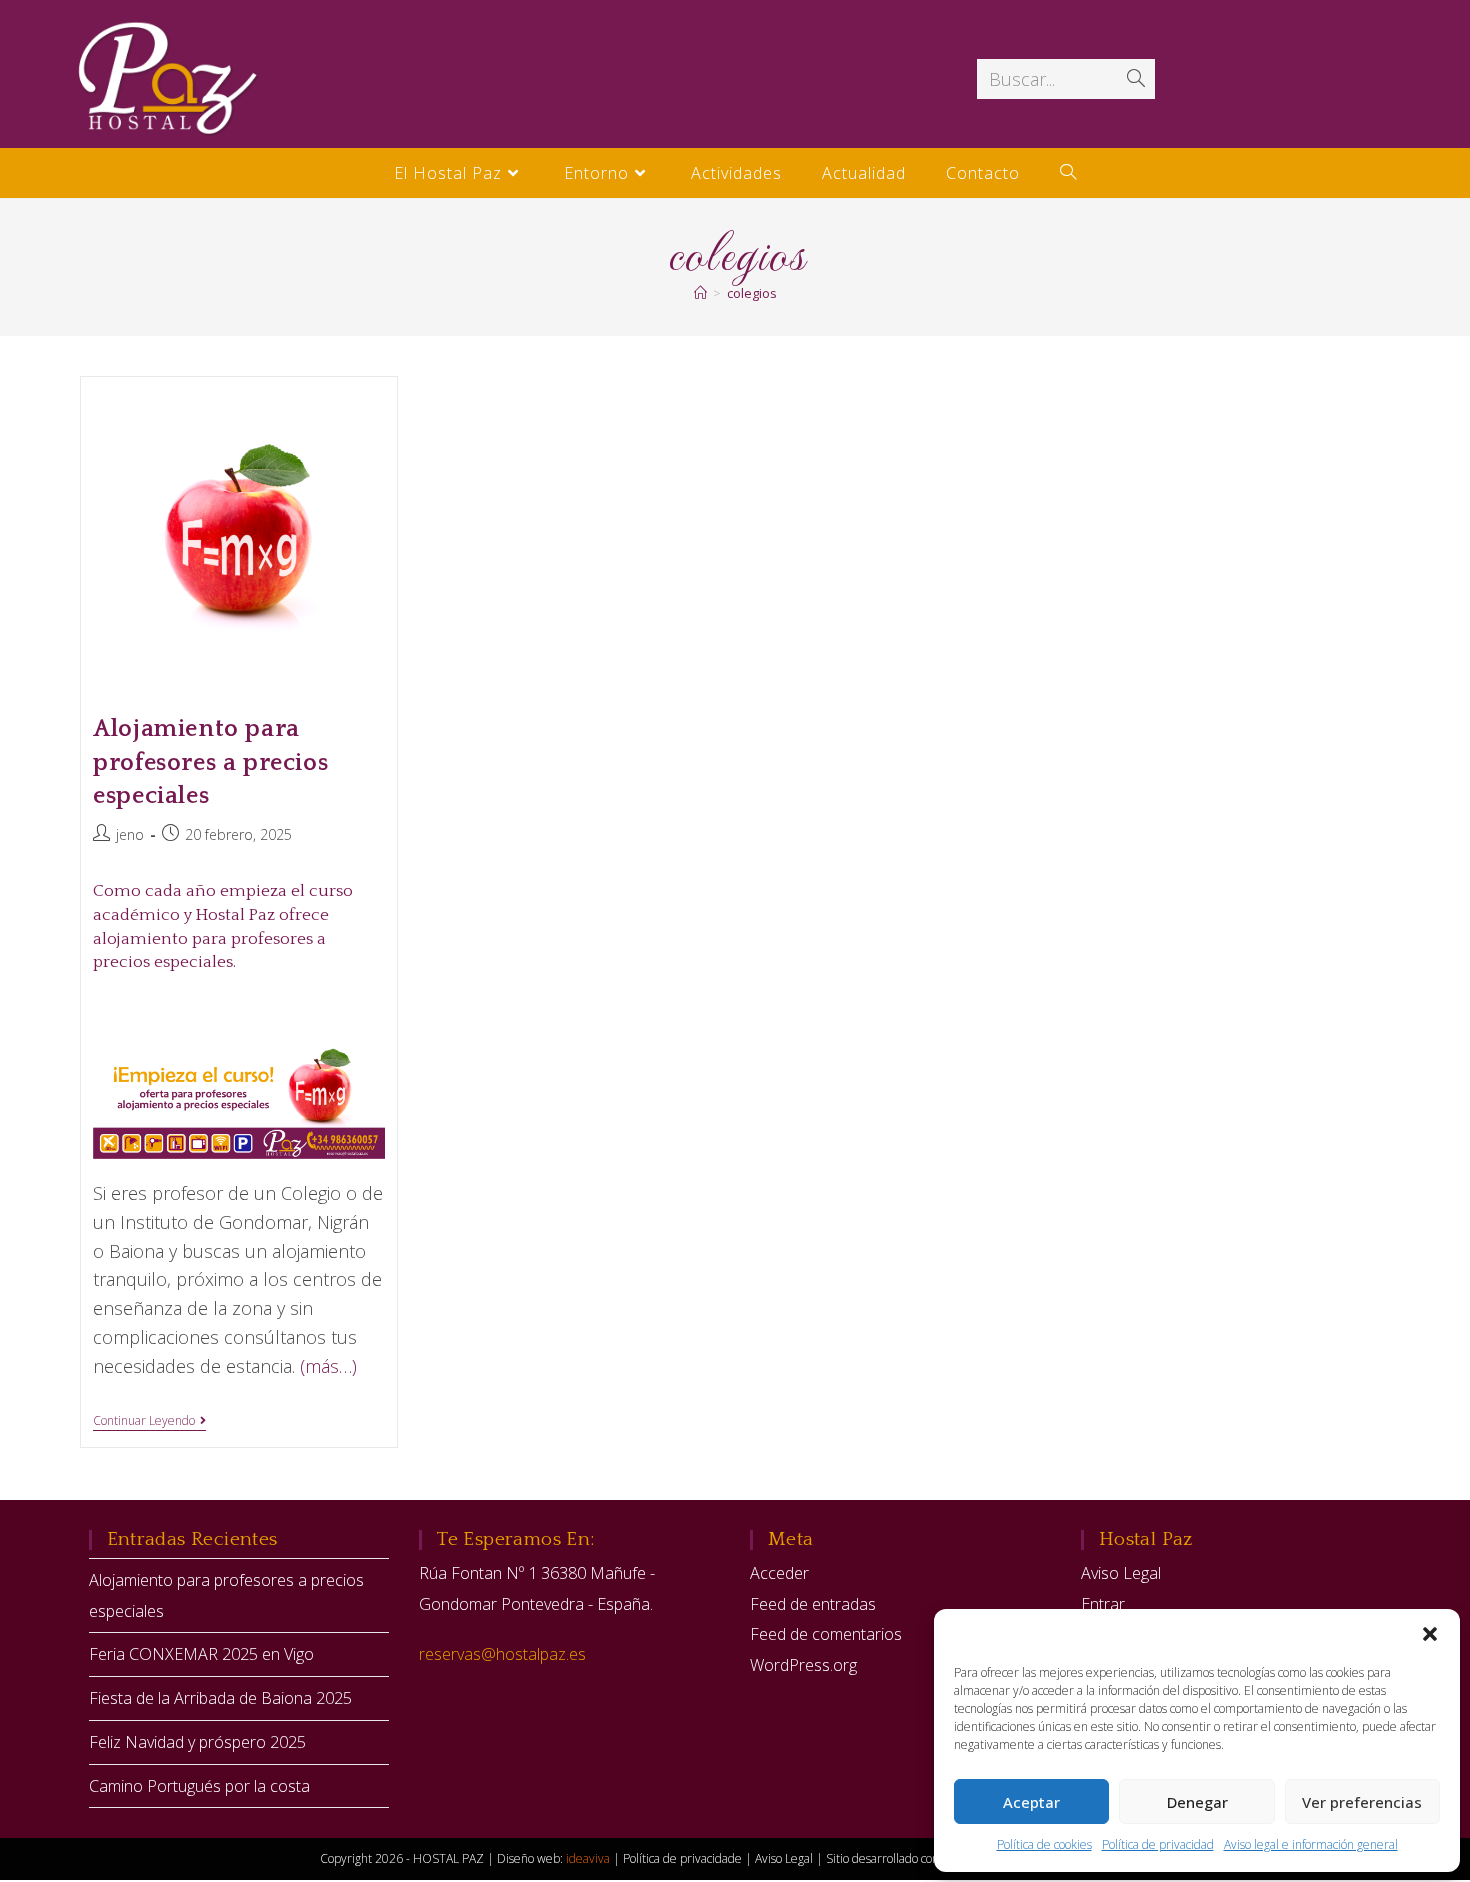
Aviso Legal (1121, 1573)
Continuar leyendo (149, 1421)
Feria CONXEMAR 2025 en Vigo (201, 1654)
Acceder (779, 1573)
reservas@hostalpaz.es (502, 1654)
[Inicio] (700, 293)
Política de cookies (1044, 1844)
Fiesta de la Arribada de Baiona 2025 (220, 1698)
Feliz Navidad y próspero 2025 (197, 1742)
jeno (130, 834)
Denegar (1197, 1802)
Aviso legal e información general (1311, 1844)
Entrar (1103, 1604)
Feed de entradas (813, 1604)
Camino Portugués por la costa (199, 1786)
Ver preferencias (1362, 1802)
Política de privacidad (1158, 1844)
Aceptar (1031, 1802)
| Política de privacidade (679, 1858)
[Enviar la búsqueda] (1136, 79)
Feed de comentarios (826, 1634)
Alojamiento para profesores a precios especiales (210, 762)
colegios (752, 293)
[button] (1430, 1634)
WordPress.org (803, 1665)
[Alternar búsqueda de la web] (1068, 173)
